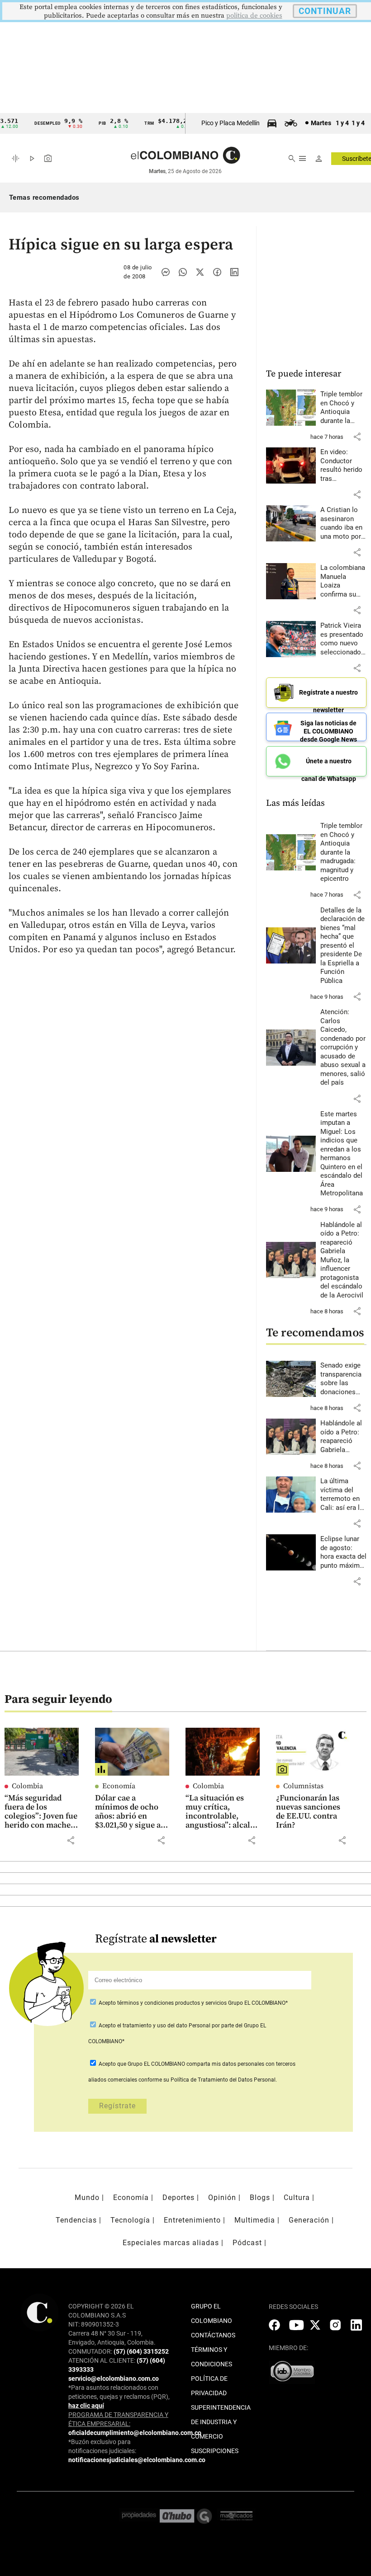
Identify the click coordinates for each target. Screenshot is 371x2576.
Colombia (27, 1786)
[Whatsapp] (183, 272)
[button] (357, 437)
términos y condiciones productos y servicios (173, 2003)
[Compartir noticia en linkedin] (234, 272)
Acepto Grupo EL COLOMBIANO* (193, 2003)
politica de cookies (254, 16)
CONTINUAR (325, 11)
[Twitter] (200, 272)
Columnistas (303, 1786)
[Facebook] (217, 272)
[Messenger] (166, 272)
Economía (119, 1786)
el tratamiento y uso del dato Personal (163, 2026)
